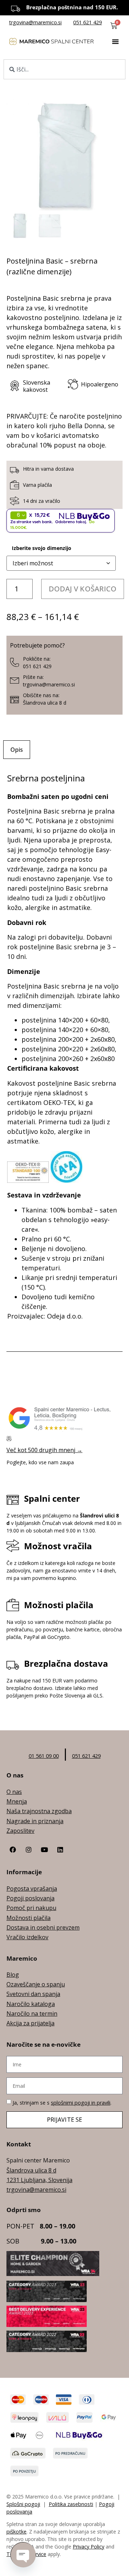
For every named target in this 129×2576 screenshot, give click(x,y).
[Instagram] (29, 1850)
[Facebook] (13, 1850)
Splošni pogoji (23, 2504)
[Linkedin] (60, 1850)
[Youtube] (44, 1850)
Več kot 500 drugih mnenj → (44, 1450)
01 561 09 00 (44, 1756)
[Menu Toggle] (115, 41)
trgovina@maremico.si (35, 22)
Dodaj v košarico (83, 589)
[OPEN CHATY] (23, 2555)
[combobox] (64, 69)
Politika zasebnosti (71, 2504)
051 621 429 (87, 22)
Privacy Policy (89, 2547)
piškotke (16, 2532)
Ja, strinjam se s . (62, 2103)
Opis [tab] (17, 750)
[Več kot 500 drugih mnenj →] (9, 1439)
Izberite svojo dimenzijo (42, 548)
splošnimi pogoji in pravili (81, 2103)
